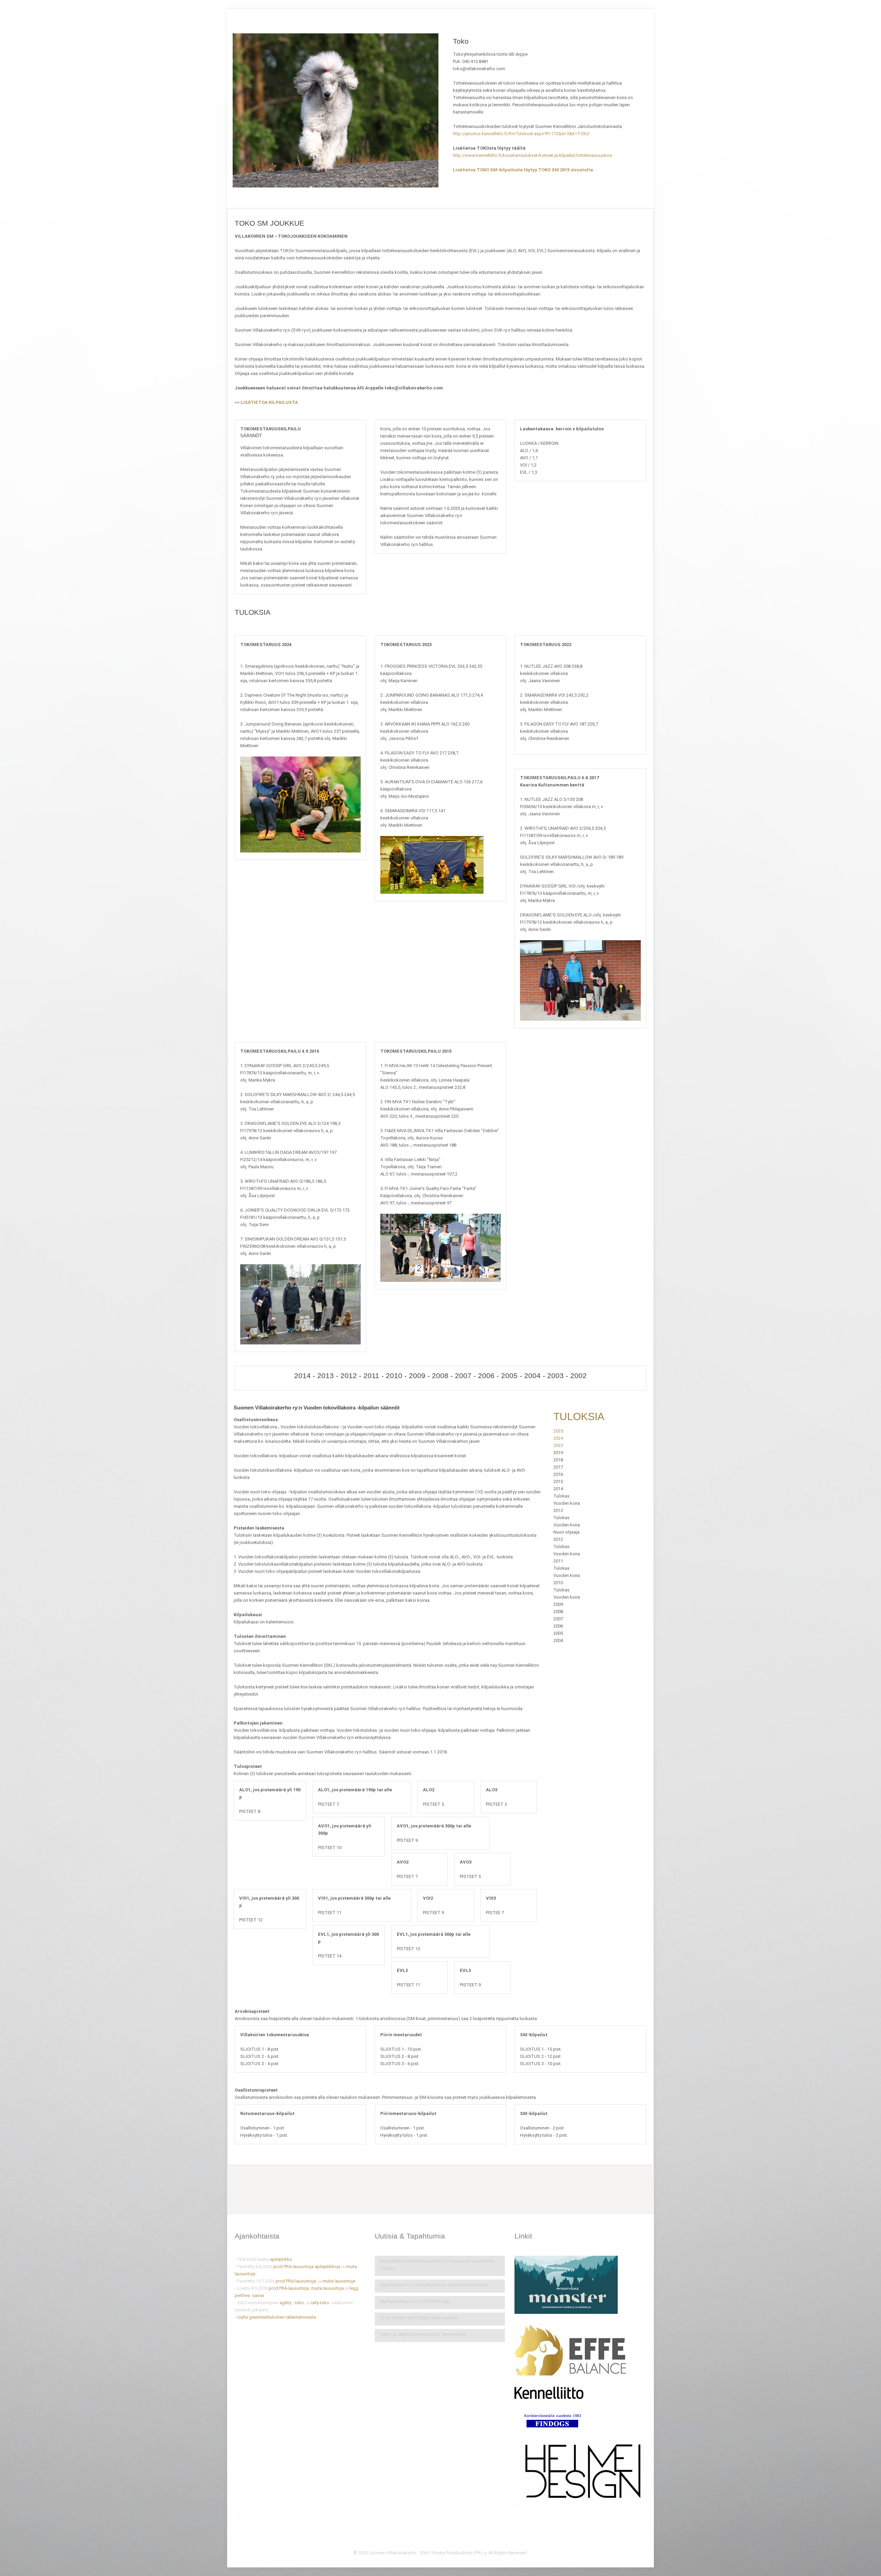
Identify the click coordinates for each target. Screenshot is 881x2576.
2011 (371, 1376)
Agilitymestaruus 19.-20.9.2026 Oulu (415, 2301)
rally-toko (320, 2303)
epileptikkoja (328, 2267)
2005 (509, 1376)
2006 (486, 1376)
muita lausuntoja (339, 2281)
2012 (349, 1376)
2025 (558, 1431)
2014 (302, 1376)
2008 (440, 1376)
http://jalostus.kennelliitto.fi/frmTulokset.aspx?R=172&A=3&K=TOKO (521, 134)
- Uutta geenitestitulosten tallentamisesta (275, 2317)
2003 (555, 1376)
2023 (558, 1445)
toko (299, 2303)
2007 (463, 1376)
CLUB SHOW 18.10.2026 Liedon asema (418, 2318)
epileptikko (281, 2259)
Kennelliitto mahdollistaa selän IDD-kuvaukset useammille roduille (437, 2265)
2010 (394, 1376)
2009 (417, 1376)
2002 (579, 1376)
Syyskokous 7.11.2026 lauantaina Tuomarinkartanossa (434, 2285)
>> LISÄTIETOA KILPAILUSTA (266, 402)
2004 (532, 1376)
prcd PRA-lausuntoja (293, 2267)
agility (285, 2303)
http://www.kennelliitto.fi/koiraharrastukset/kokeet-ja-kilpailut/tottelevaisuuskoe (532, 155)
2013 (326, 1376)
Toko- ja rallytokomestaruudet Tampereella (423, 2334)
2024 (558, 1438)
